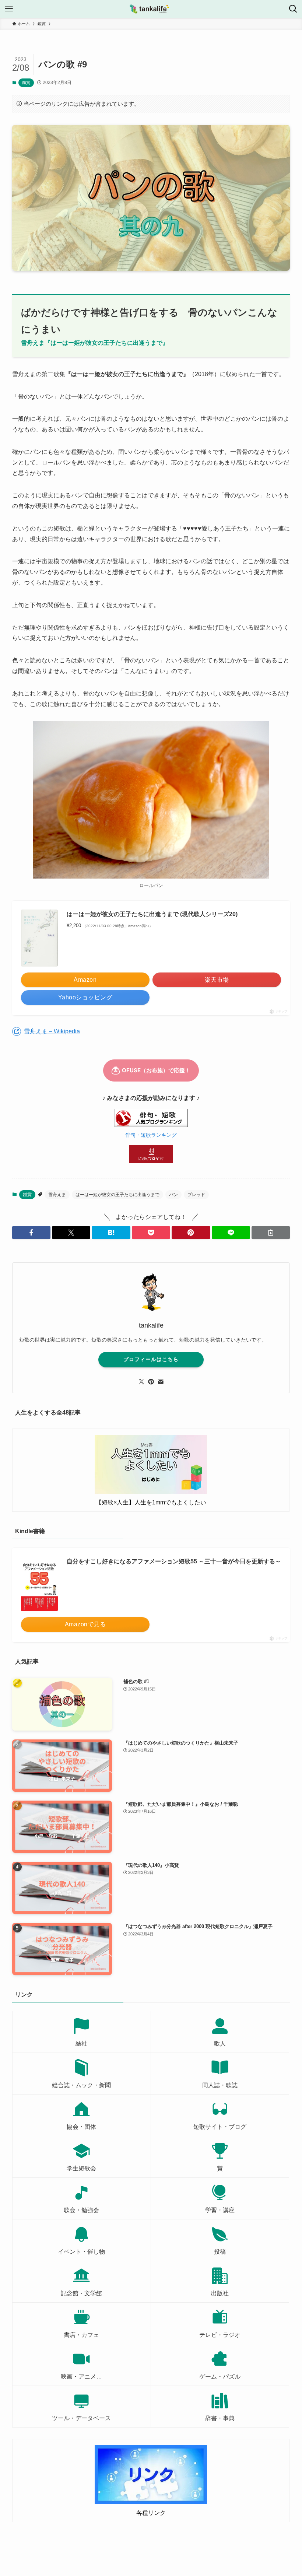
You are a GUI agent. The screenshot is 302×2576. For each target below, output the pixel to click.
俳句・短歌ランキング (151, 1135)
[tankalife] (151, 9)
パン (173, 1195)
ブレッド (196, 1195)
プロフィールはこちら (151, 1359)
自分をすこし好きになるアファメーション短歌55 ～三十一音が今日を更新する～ (174, 1561)
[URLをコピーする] (271, 1233)
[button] (31, 1233)
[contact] (161, 1382)
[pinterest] (151, 1382)
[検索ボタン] (293, 9)
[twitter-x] (141, 1382)
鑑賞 (26, 83)
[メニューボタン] (9, 9)
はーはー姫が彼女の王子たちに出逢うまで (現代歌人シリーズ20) (152, 914)
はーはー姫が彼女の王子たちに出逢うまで (117, 1195)
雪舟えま (57, 1195)
